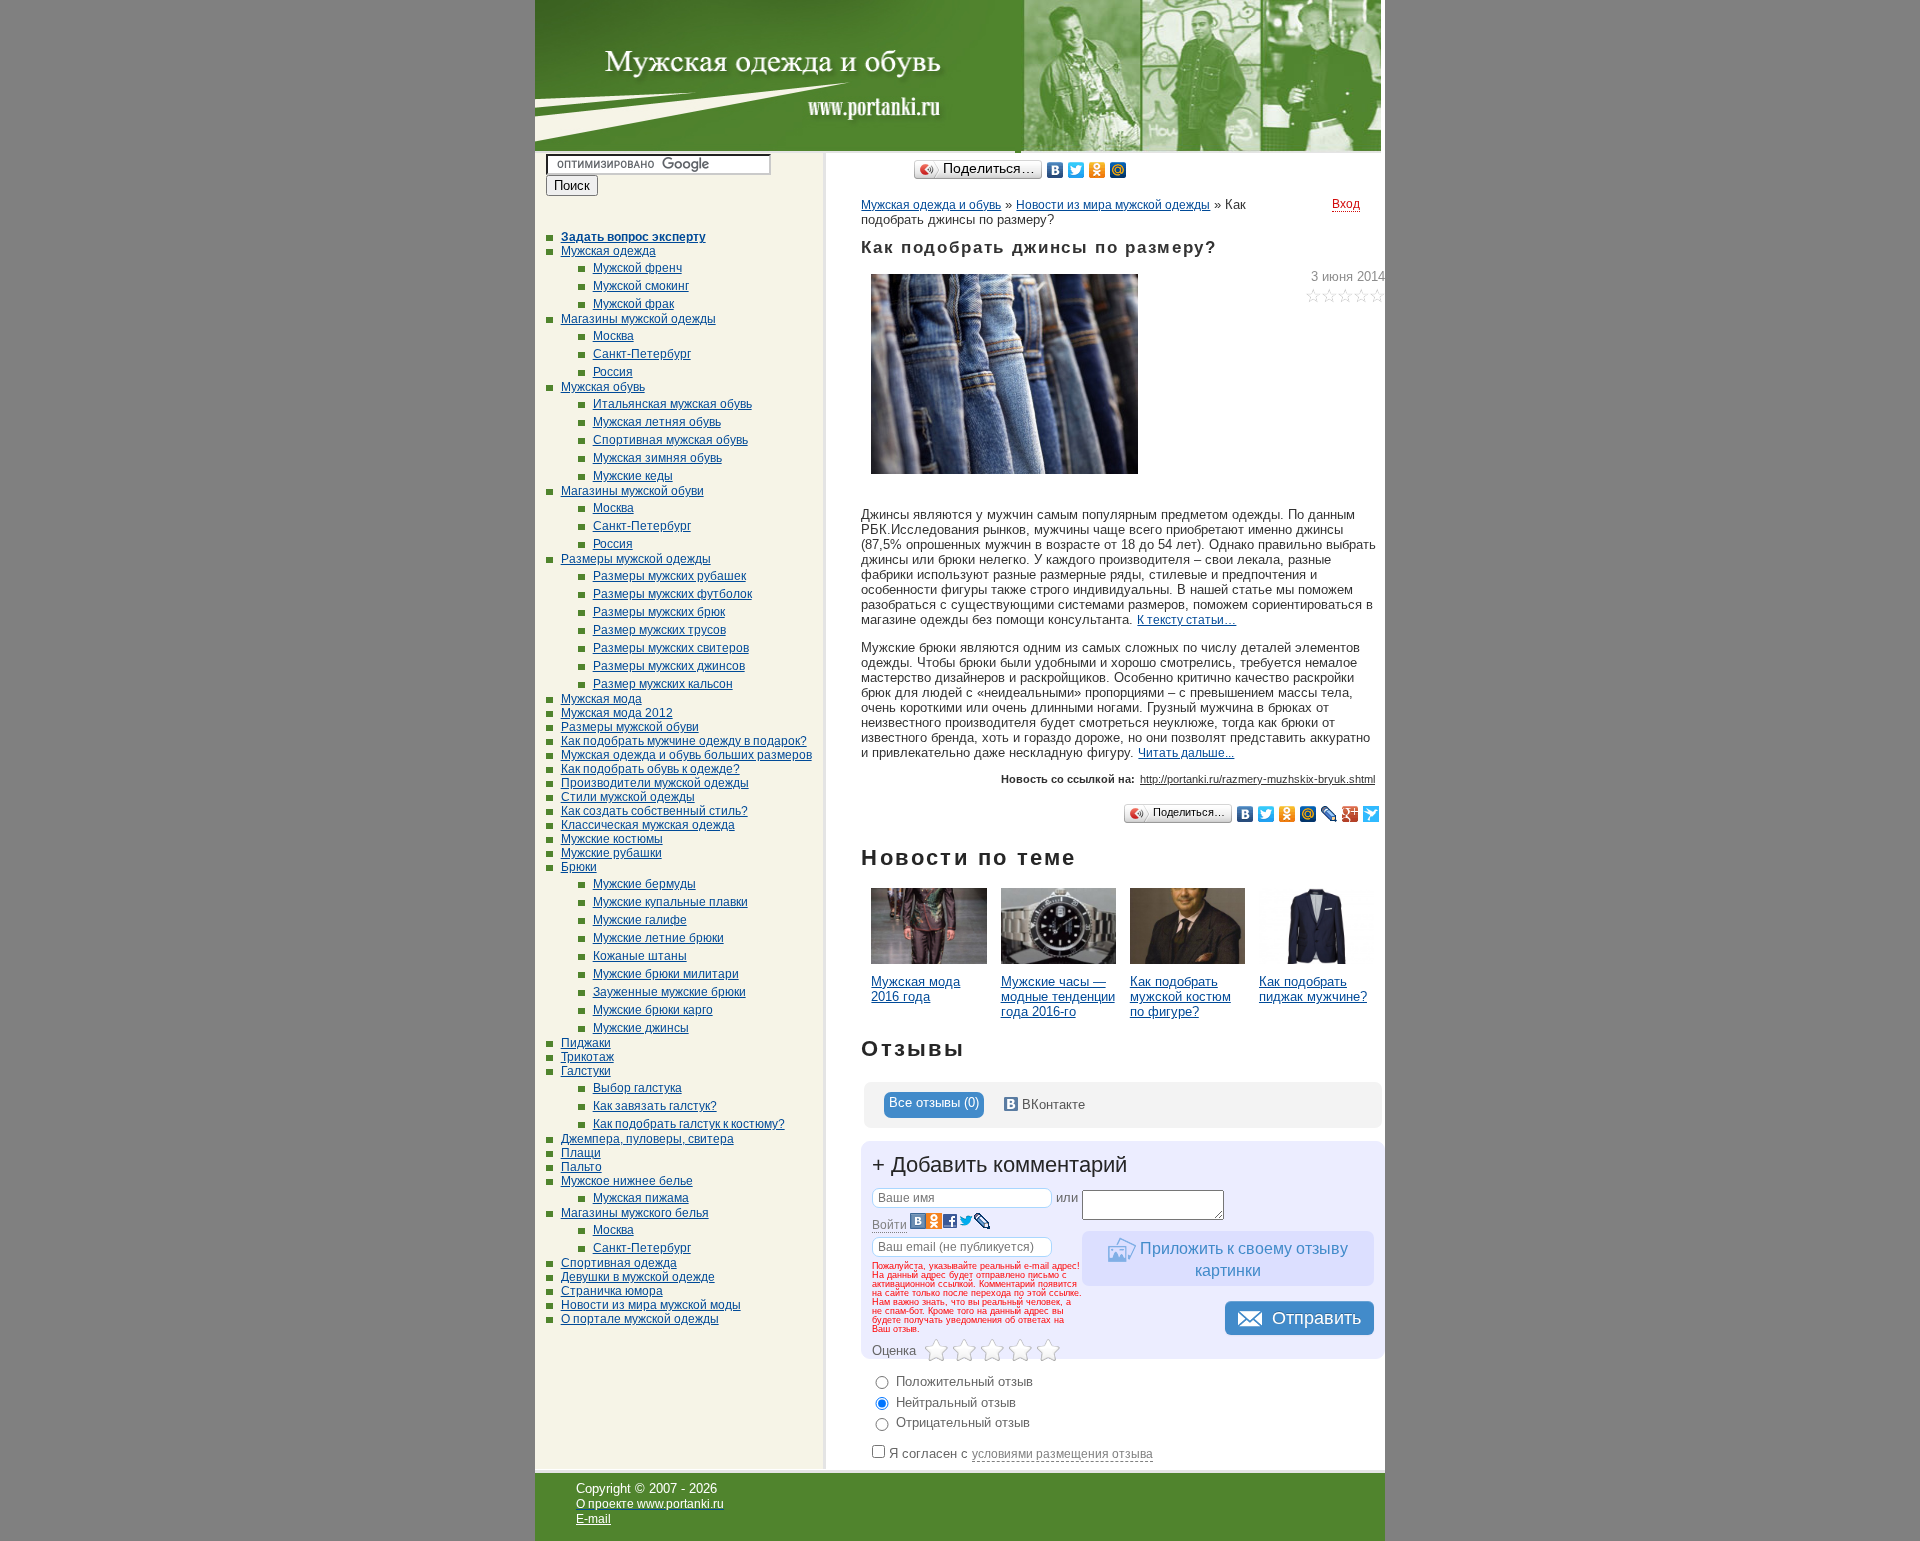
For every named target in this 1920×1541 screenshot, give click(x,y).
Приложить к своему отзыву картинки (1242, 1259)
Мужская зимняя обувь (657, 458)
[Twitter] (1076, 170)
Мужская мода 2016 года (915, 989)
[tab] (934, 1105)
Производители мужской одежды (655, 783)
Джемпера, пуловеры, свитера (647, 1139)
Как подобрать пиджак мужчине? (1313, 989)
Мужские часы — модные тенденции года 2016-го (1058, 996)
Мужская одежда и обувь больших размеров (686, 755)
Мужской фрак (633, 304)
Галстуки (586, 1071)
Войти (889, 1225)
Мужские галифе (640, 920)
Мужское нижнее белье (627, 1181)
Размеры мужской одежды (636, 559)
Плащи (581, 1153)
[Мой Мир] (1118, 170)
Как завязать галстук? (655, 1106)
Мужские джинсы (641, 1028)
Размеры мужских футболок (672, 594)
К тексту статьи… (1186, 620)
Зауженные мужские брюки (669, 992)
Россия (613, 372)
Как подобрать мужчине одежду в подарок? (684, 741)
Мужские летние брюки (658, 938)
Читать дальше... (1186, 753)
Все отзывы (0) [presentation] (934, 1102)
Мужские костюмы (612, 839)
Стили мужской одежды (628, 797)
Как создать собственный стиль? (654, 811)
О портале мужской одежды (640, 1319)
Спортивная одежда (619, 1263)
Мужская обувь (603, 387)
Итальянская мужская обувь (672, 404)
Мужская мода (601, 699)
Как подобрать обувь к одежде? (650, 769)
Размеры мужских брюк (659, 612)
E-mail (593, 1519)
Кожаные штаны (640, 956)
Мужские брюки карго (653, 1010)
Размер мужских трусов (659, 630)
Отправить (1316, 1318)
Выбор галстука (637, 1088)
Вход (1346, 204)
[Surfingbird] (1371, 814)
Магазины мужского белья (635, 1213)
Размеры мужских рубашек (669, 576)
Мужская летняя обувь (657, 422)
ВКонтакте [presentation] (1051, 1104)
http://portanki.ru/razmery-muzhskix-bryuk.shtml (1257, 779)
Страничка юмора (612, 1291)
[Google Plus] (1350, 814)
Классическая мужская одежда (648, 825)
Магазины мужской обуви (632, 491)
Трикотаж (587, 1057)
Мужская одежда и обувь (931, 205)
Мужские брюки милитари (666, 974)
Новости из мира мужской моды (651, 1305)
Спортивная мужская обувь (670, 440)
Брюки (579, 867)
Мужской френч (637, 268)
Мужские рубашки (611, 853)
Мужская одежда (608, 251)
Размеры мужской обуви (630, 727)
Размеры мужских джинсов (669, 666)
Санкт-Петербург (642, 354)
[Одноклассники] (1097, 170)
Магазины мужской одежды (638, 319)
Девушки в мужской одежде (638, 1277)
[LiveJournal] (1329, 814)
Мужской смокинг (641, 286)
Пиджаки (586, 1043)
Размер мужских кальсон (663, 684)
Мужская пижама (641, 1198)
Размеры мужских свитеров (671, 648)
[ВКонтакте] (1055, 170)
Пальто (581, 1167)
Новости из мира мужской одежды (1113, 205)
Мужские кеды (633, 476)
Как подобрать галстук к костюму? (689, 1124)
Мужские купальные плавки (670, 902)
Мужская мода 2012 (617, 713)
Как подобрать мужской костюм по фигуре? (1180, 996)
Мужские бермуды (644, 884)
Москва (613, 336)
